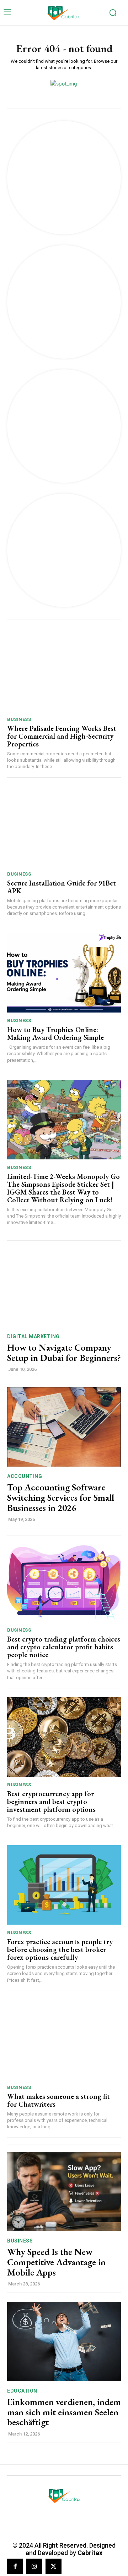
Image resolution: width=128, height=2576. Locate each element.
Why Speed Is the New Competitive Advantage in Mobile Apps (56, 2262)
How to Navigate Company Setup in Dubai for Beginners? (64, 1353)
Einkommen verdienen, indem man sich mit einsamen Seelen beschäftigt (64, 2412)
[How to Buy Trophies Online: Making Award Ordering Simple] (64, 973)
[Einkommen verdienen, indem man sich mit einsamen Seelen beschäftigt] (64, 2341)
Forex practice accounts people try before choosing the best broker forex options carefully (60, 1949)
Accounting (25, 1476)
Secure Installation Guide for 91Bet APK (62, 887)
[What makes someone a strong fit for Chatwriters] (64, 2040)
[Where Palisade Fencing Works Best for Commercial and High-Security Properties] (64, 672)
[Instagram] (34, 2566)
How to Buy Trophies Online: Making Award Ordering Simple (55, 1033)
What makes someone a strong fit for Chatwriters (58, 2100)
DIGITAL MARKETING (33, 1336)
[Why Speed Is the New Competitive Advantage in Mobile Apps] (64, 2191)
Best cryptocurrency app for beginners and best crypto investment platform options (51, 1802)
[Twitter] (53, 2566)
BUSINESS (19, 719)
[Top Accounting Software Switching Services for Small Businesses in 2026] (64, 1427)
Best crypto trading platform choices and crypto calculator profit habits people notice (64, 1647)
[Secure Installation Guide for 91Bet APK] (64, 826)
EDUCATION (22, 2391)
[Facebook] (15, 2566)
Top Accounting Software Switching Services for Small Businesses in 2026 (61, 1497)
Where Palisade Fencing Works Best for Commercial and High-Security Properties (62, 736)
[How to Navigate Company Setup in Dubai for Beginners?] (64, 1287)
